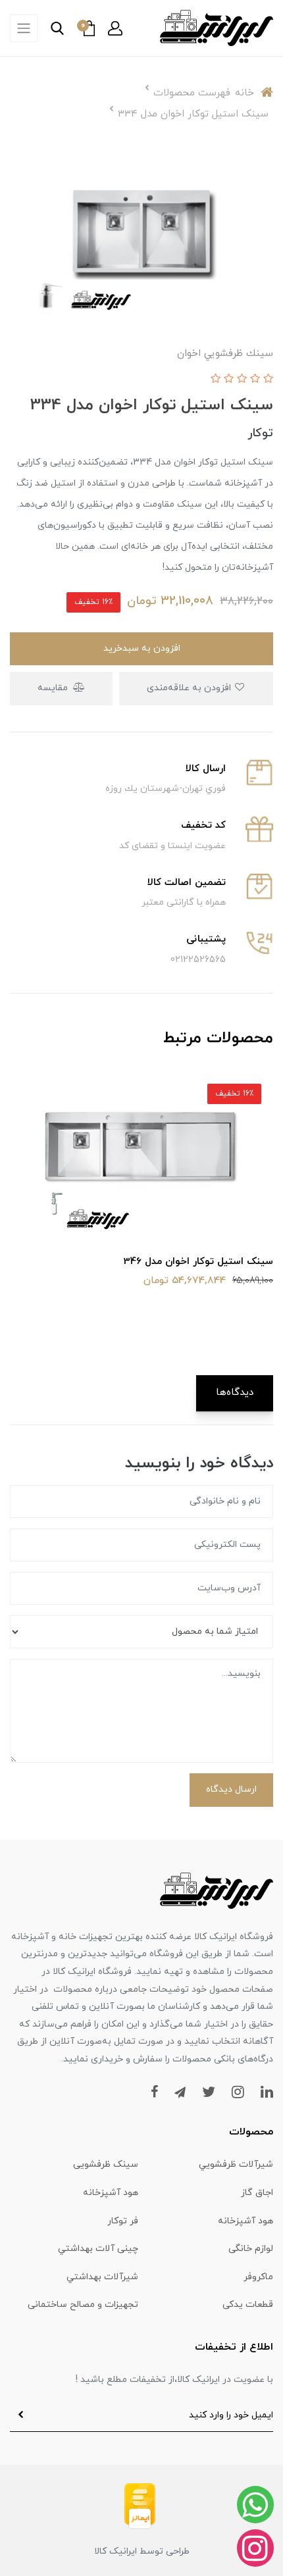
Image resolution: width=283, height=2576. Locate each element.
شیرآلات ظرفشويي (236, 2164)
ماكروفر (258, 2277)
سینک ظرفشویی (106, 2164)
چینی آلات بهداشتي (98, 2249)
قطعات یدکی (248, 2305)
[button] (115, 28)
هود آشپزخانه (111, 2193)
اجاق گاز (257, 2193)
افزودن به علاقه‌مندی (190, 688)
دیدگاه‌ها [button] (235, 1393)
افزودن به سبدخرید (142, 648)
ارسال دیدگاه (231, 1789)
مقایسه (54, 688)
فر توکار (123, 2221)
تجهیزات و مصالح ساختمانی (83, 2305)
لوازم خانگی (251, 2249)
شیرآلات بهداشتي (102, 2277)
